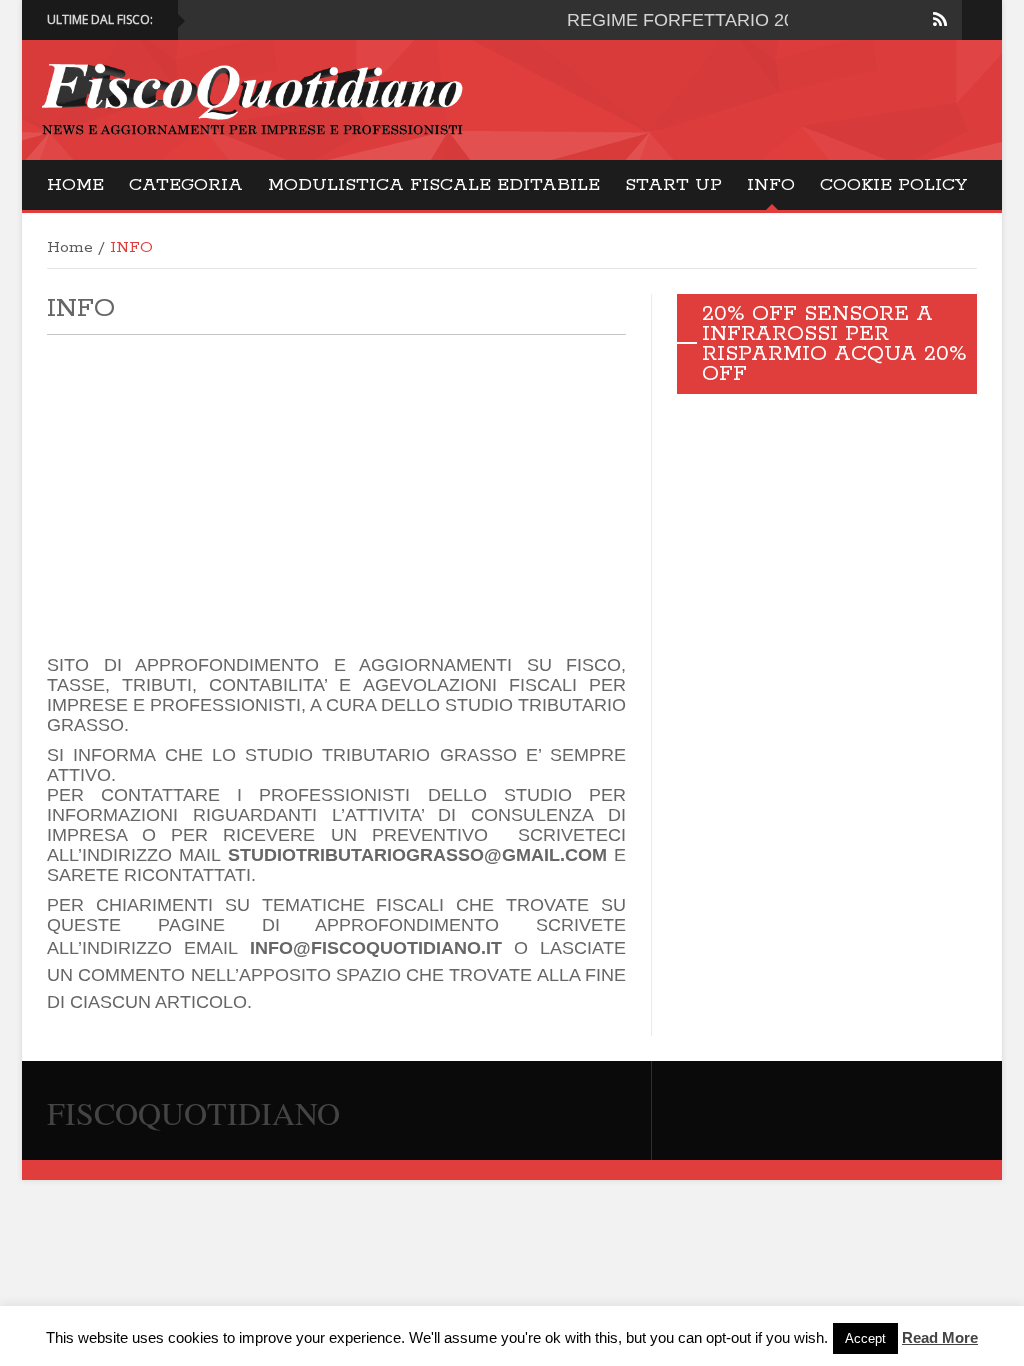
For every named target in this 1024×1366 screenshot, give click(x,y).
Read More (940, 1337)
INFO (771, 185)
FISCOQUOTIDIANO (193, 1112)
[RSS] (940, 20)
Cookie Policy (893, 185)
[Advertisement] (336, 495)
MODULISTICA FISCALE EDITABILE (434, 185)
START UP (673, 185)
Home (75, 185)
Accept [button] (865, 1338)
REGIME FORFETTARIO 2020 (671, 20)
